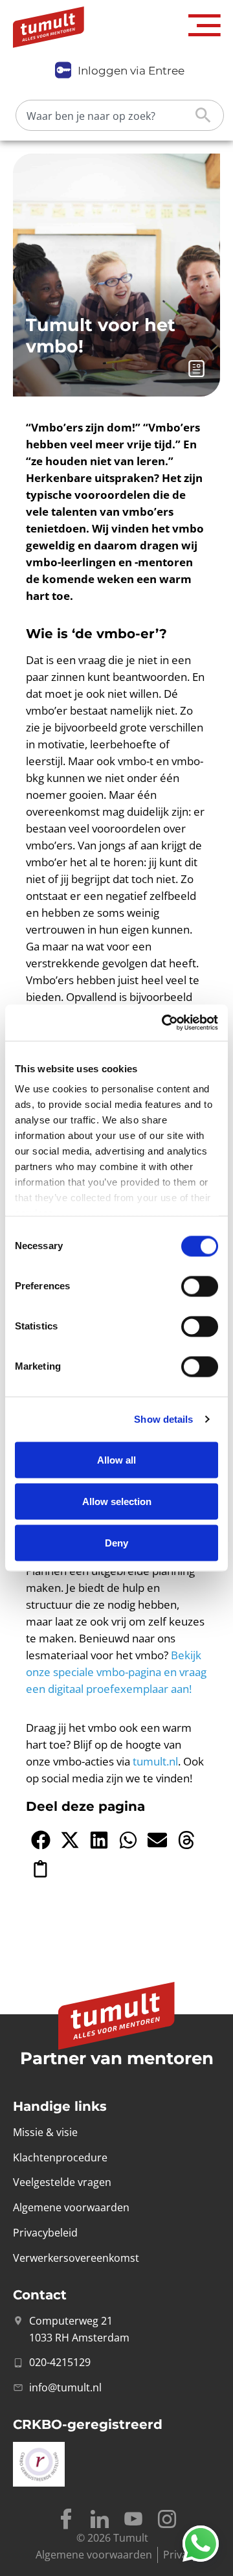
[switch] (200, 1286)
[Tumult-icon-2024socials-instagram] (167, 2519)
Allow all (116, 1459)
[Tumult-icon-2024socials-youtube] (133, 2519)
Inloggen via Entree (131, 71)
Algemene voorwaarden (94, 2555)
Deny (116, 1542)
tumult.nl (155, 1761)
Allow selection (117, 1501)
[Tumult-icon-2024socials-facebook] (66, 2519)
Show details (163, 1419)
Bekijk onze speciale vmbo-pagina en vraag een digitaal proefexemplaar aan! (116, 1672)
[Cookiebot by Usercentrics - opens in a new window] (164, 1023)
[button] (205, 26)
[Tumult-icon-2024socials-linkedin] (100, 2519)
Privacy (181, 2555)
